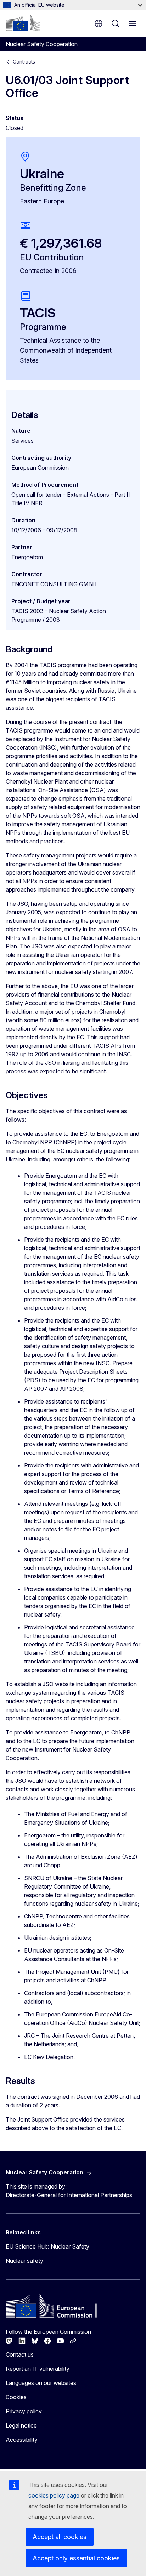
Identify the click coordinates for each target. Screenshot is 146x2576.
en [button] (99, 23)
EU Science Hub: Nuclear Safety (47, 2246)
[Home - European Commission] (23, 23)
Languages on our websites (41, 2383)
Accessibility (22, 2440)
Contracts (24, 62)
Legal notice (21, 2425)
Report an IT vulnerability (38, 2369)
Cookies (16, 2397)
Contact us (20, 2354)
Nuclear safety (24, 2261)
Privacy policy (24, 2411)
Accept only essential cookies (76, 2558)
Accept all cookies (60, 2537)
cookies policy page (54, 2495)
